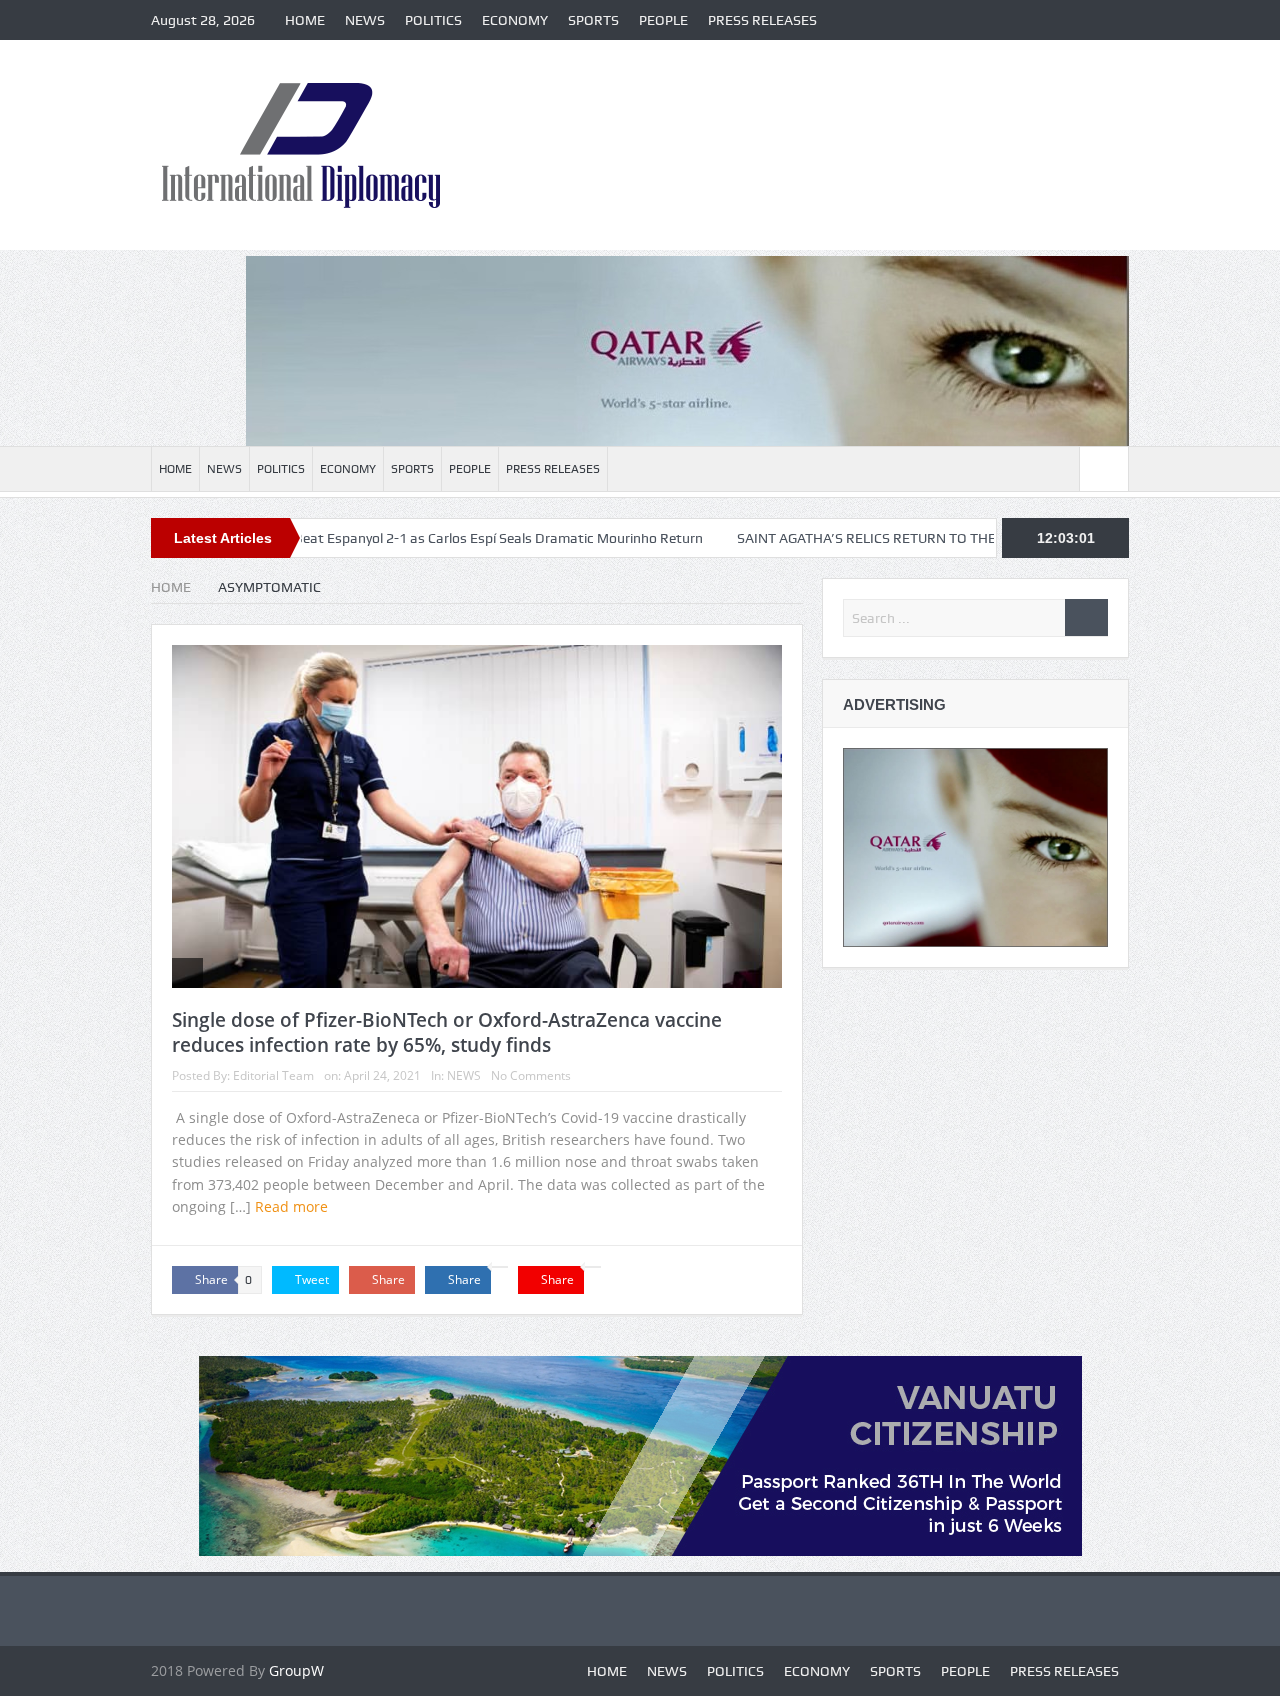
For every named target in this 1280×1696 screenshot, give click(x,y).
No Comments (531, 1075)
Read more (293, 1206)
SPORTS (593, 20)
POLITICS (433, 20)
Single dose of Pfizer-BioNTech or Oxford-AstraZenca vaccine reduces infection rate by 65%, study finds (447, 1032)
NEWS (365, 20)
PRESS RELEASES (762, 20)
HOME (305, 20)
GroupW (296, 1670)
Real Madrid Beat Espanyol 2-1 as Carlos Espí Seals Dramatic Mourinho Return (402, 538)
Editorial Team (273, 1075)
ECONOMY (515, 20)
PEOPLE (663, 20)
